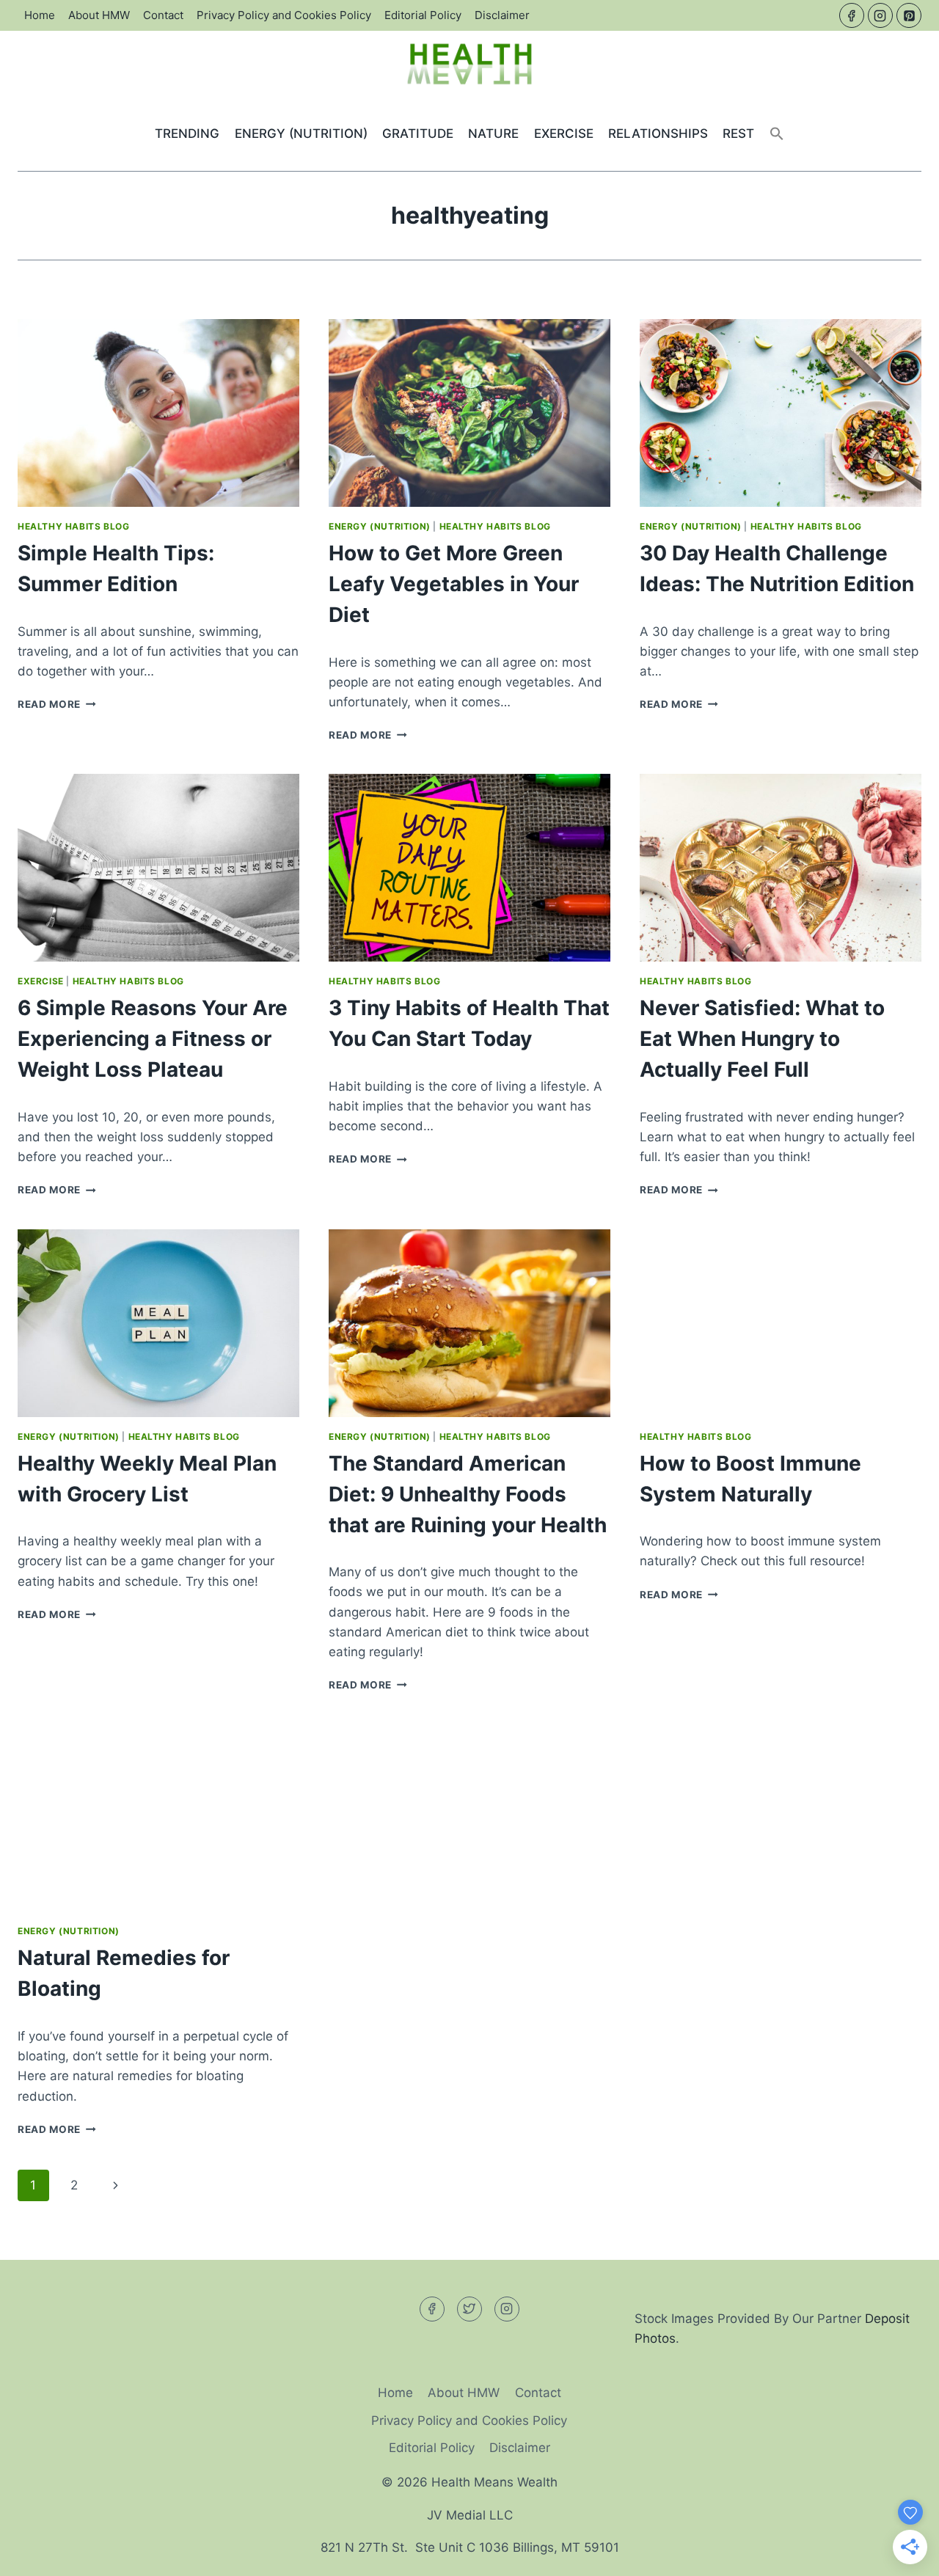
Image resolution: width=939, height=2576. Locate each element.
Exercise (564, 133)
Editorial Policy (423, 15)
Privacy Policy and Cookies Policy (284, 15)
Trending (187, 133)
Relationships (658, 133)
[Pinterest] (909, 15)
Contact (163, 15)
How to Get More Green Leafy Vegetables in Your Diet (454, 584)
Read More (57, 704)
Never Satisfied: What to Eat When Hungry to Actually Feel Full (762, 1039)
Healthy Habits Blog (73, 526)
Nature (493, 133)
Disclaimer (502, 15)
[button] (777, 134)
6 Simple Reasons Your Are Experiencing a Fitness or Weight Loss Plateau (153, 1039)
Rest (738, 133)
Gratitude (418, 133)
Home (40, 15)
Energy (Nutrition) (301, 133)
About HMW (99, 15)
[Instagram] (880, 15)
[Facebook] (852, 15)
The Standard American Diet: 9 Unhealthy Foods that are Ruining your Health (468, 1494)
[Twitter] (469, 2309)
